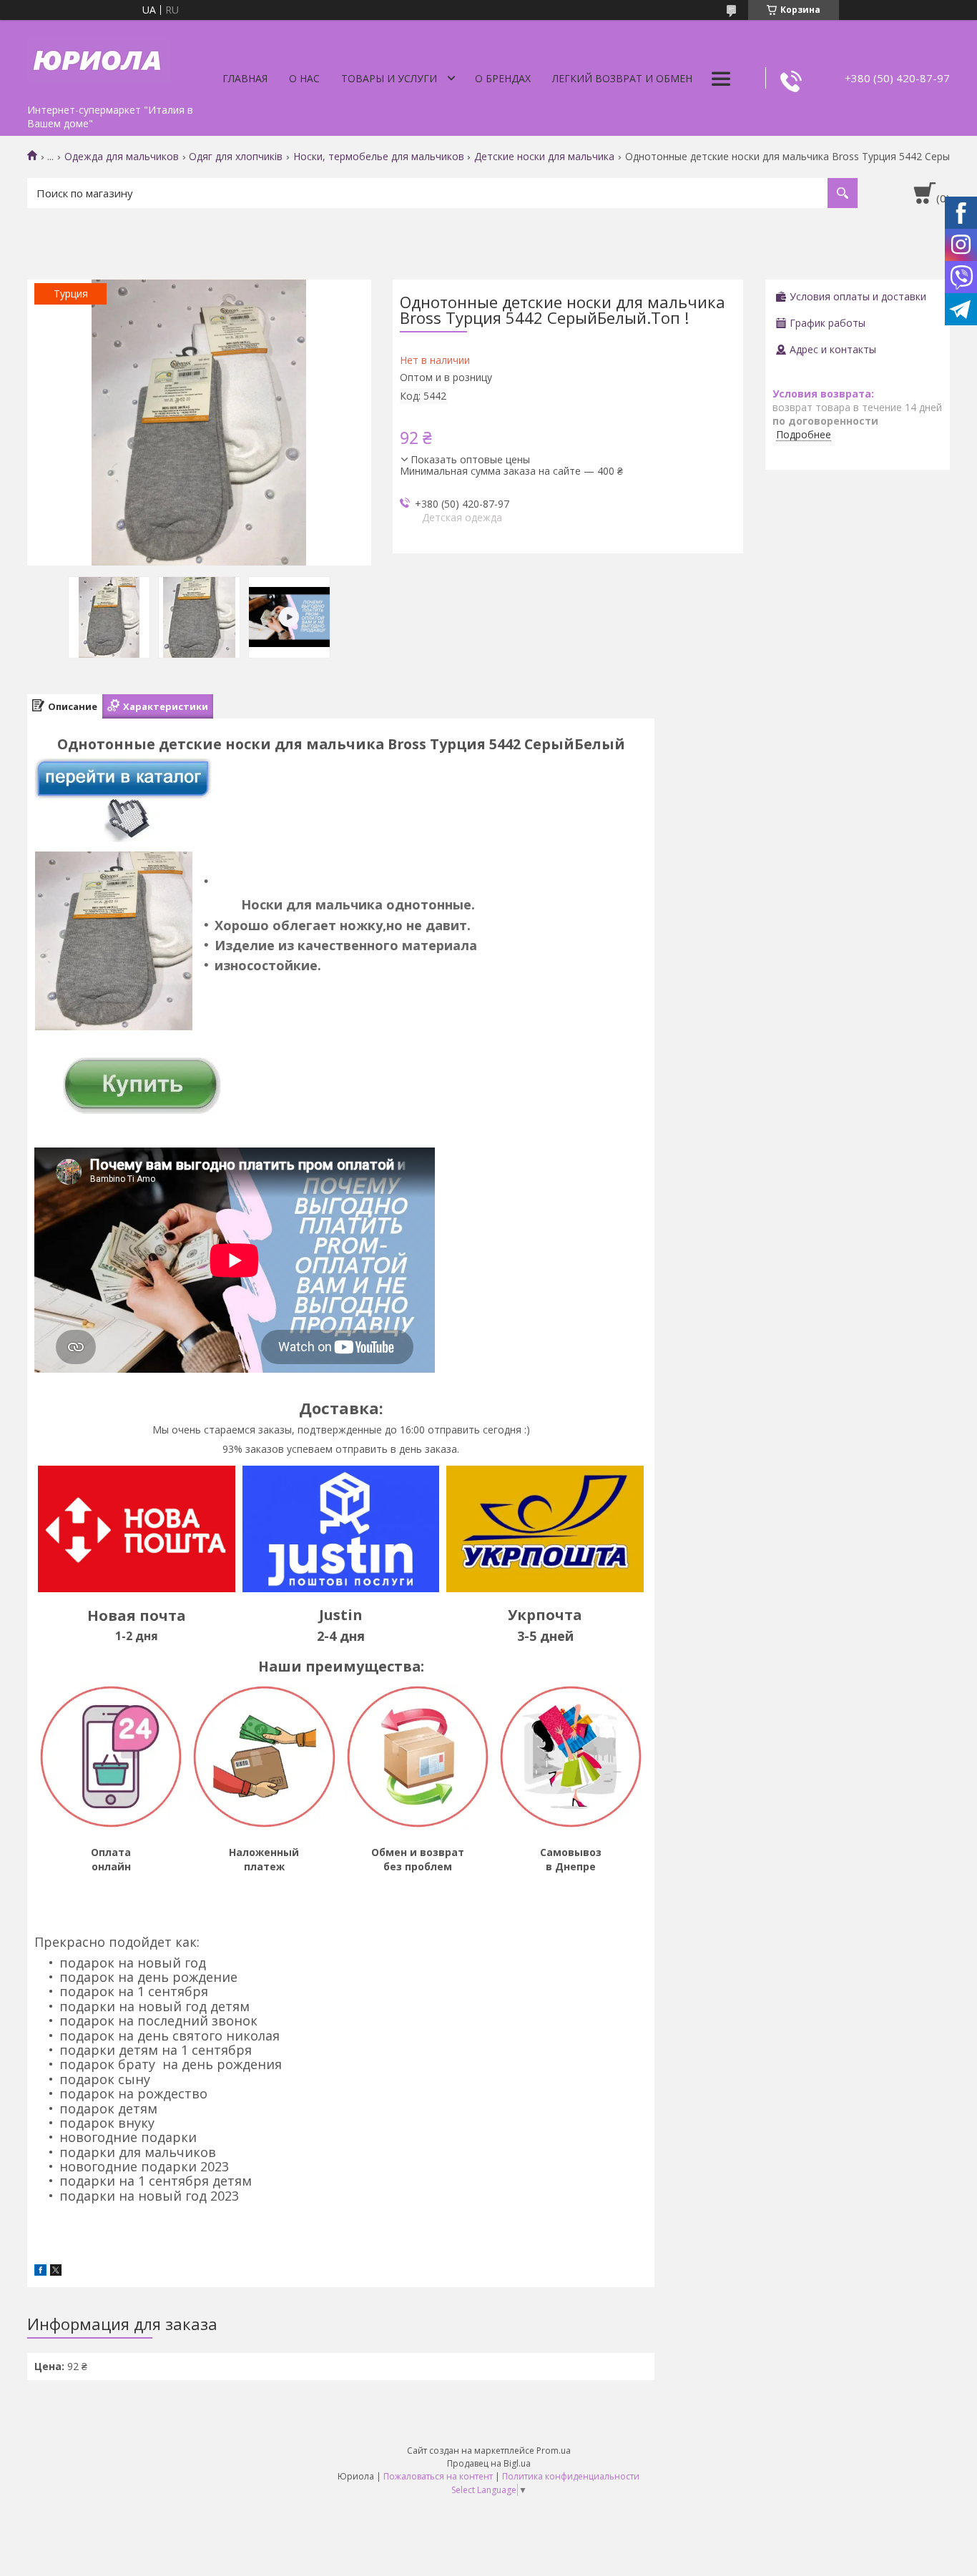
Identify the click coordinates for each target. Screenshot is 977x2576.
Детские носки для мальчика (544, 157)
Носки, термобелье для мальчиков (379, 157)
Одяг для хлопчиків (236, 157)
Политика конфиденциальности (571, 2476)
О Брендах (503, 78)
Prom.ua (554, 2451)
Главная (245, 78)
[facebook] (40, 2272)
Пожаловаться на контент (438, 2476)
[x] (56, 2272)
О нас (304, 78)
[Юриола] (99, 59)
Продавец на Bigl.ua (489, 2463)
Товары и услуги (389, 78)
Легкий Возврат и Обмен (622, 78)
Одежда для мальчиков (122, 157)
